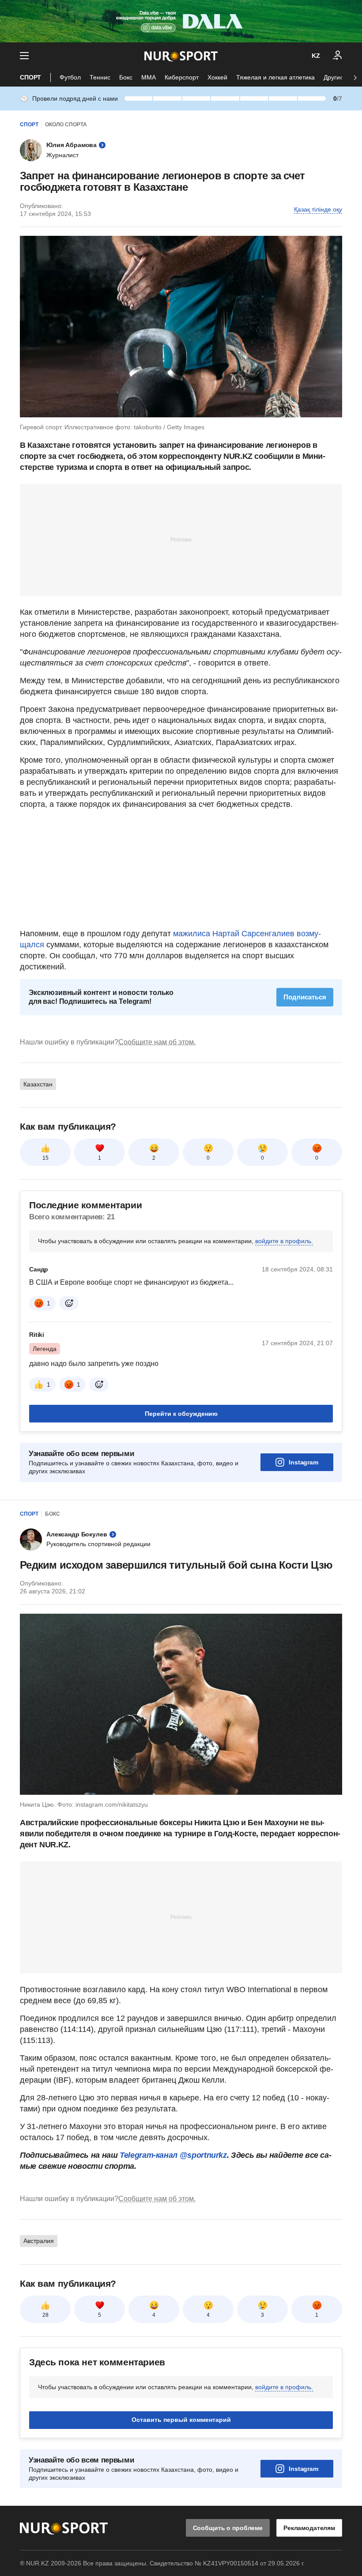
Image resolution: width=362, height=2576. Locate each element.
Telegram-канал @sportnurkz (173, 2155)
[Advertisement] (181, 539)
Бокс (126, 77)
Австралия (39, 2241)
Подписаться (305, 997)
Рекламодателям (309, 2528)
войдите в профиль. (284, 1241)
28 (45, 2315)
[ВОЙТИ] (338, 56)
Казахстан (38, 1084)
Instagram (304, 1462)
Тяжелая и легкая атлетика (275, 77)
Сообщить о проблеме (228, 2528)
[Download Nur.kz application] (181, 21)
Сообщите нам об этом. (157, 1042)
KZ (316, 56)
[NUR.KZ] (181, 56)
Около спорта (66, 125)
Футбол (70, 77)
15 (45, 1158)
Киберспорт (182, 77)
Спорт (30, 77)
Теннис (100, 77)
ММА (149, 77)
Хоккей (217, 77)
